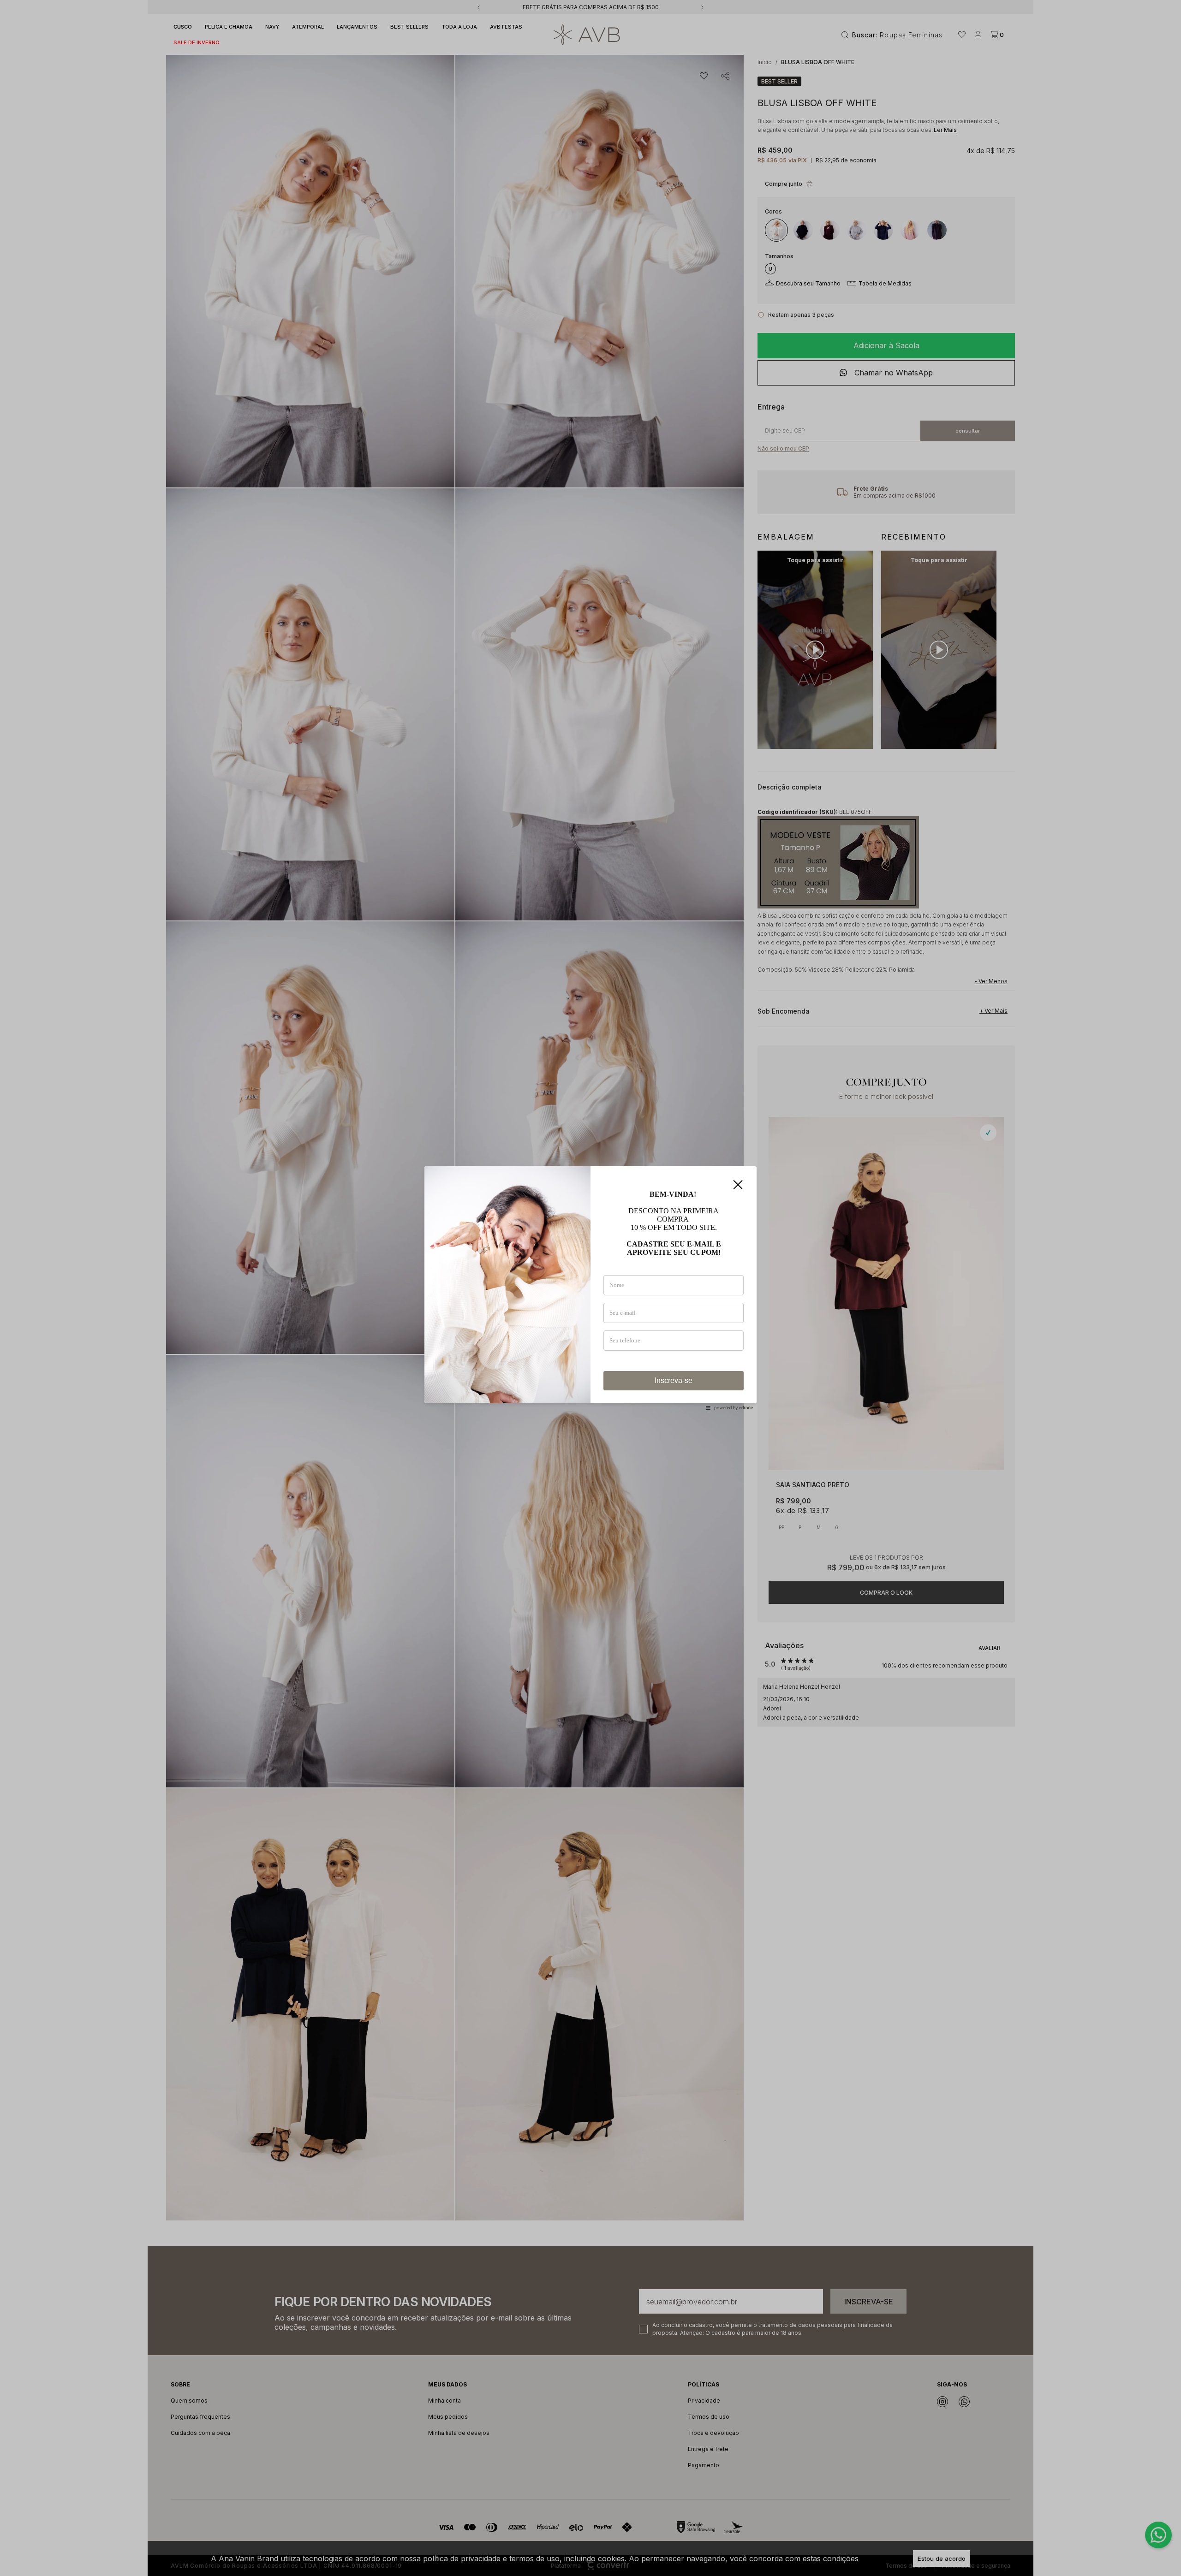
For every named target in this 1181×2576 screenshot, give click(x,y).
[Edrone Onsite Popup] (590, 1288)
